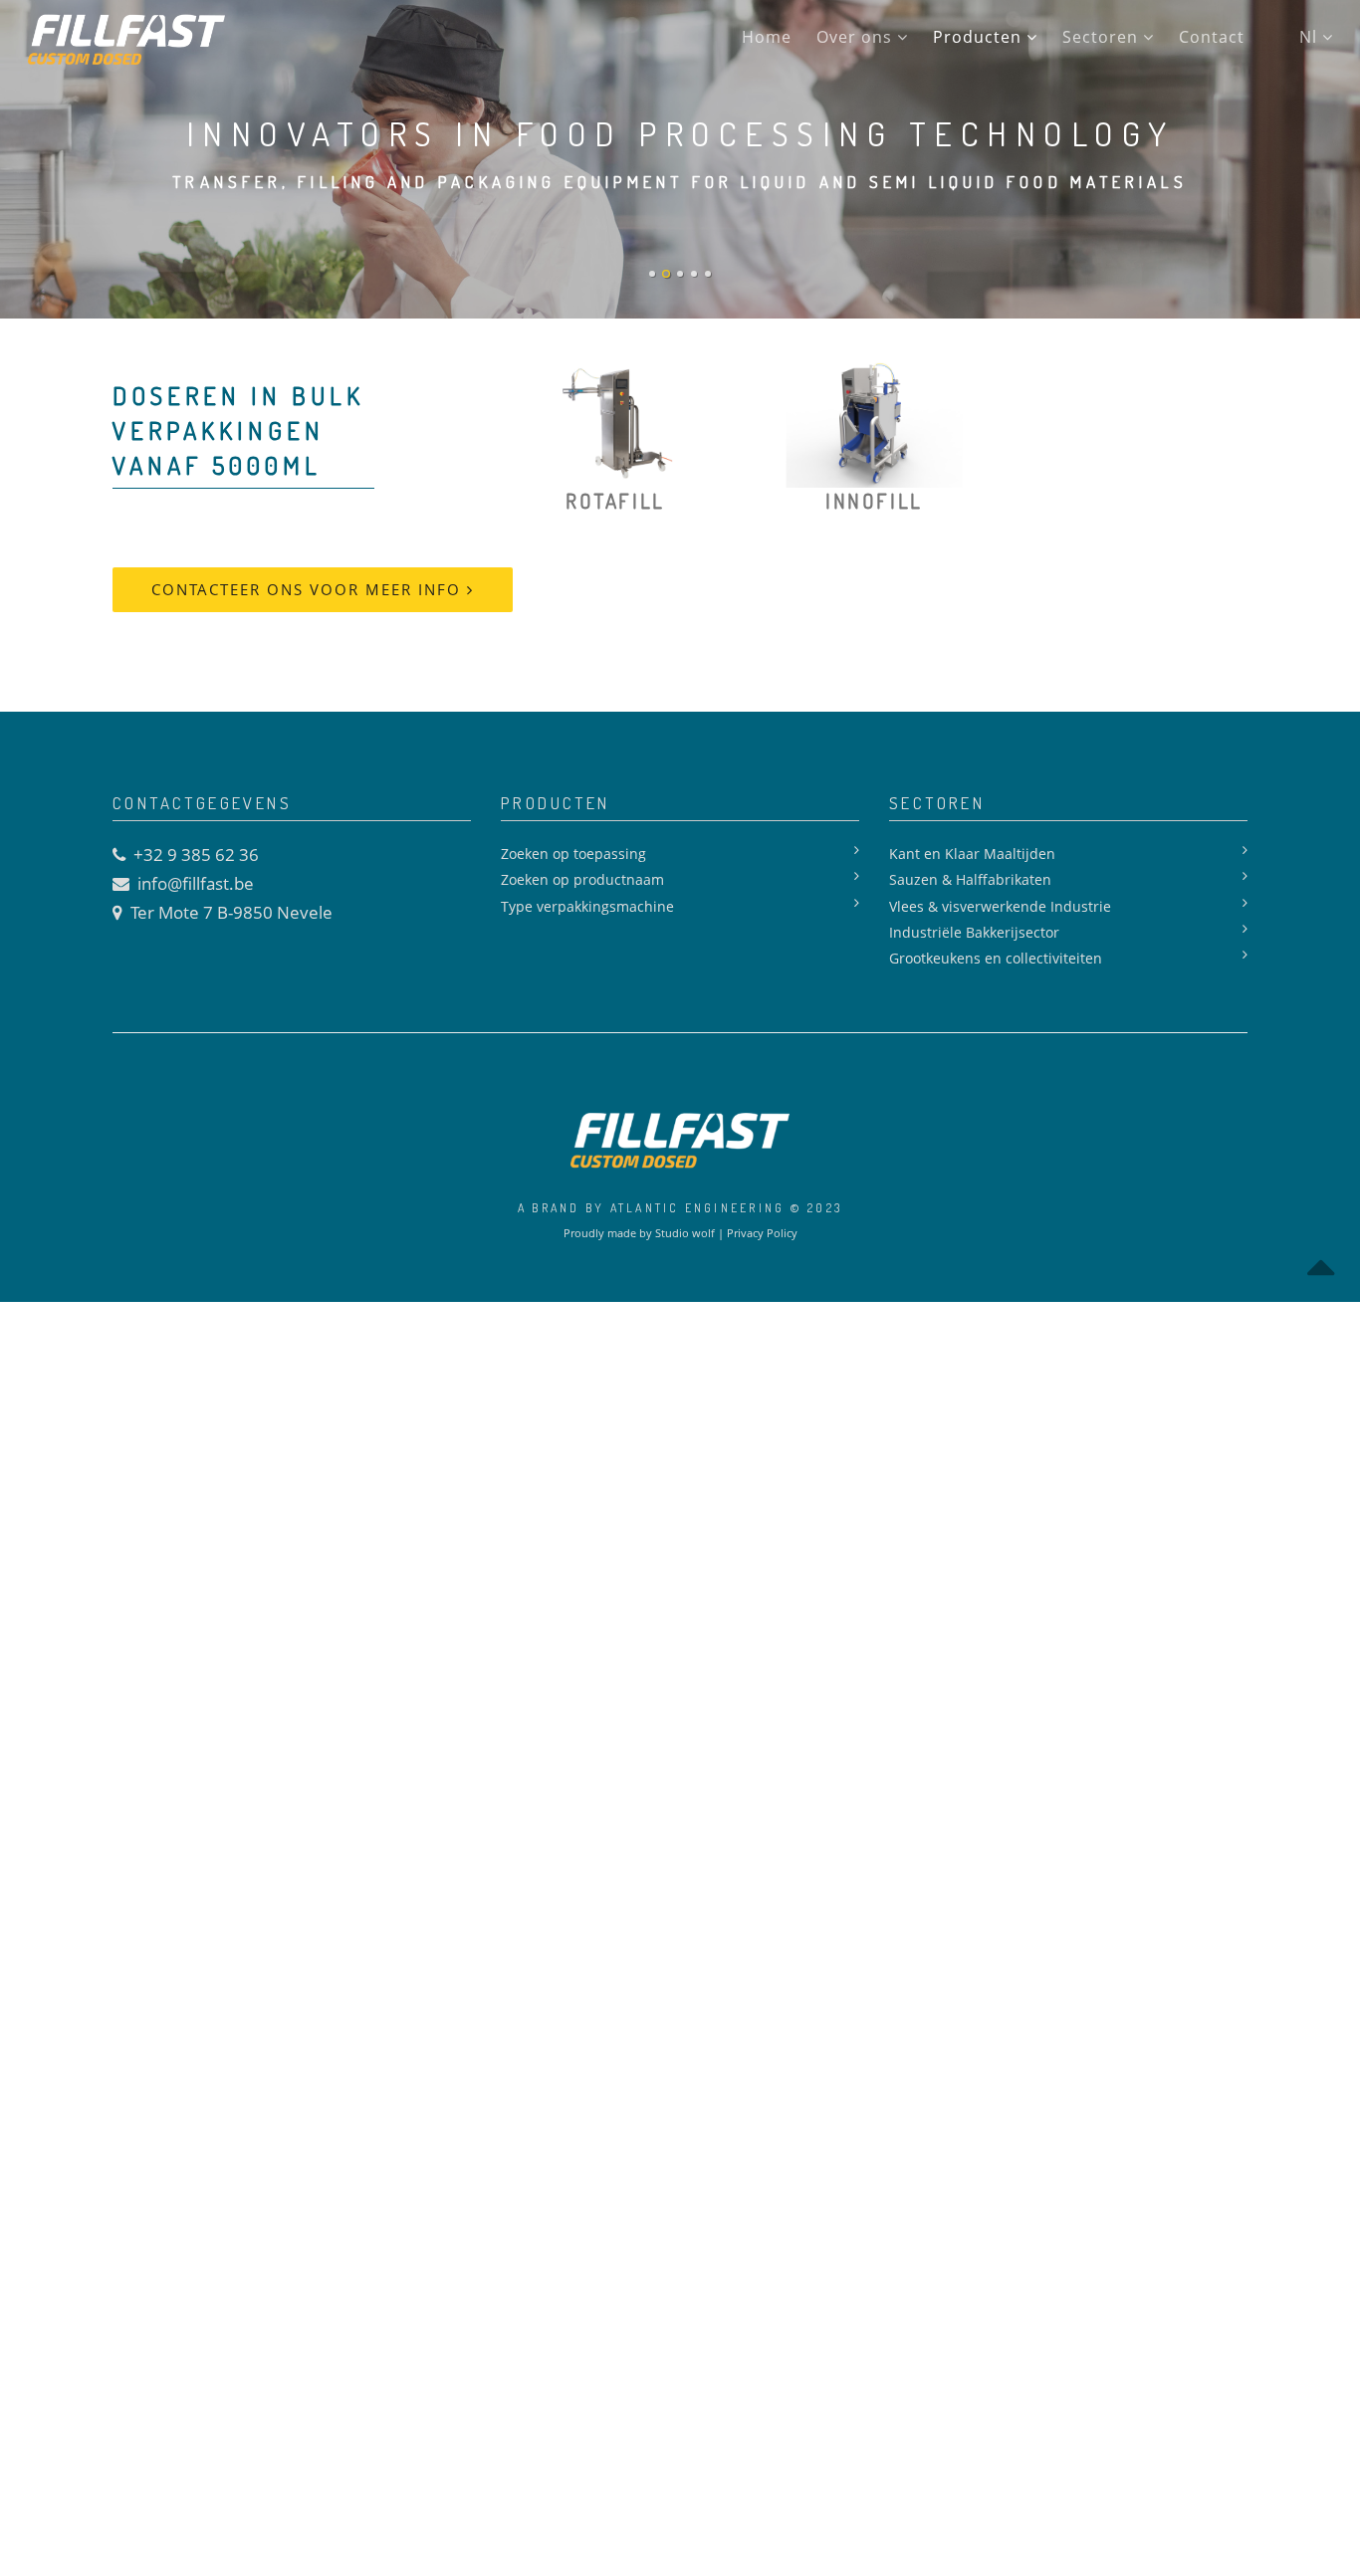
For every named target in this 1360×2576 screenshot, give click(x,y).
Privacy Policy (762, 1233)
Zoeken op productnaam (582, 879)
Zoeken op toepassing (573, 854)
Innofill (874, 500)
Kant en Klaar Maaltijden (972, 854)
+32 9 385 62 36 (196, 855)
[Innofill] (874, 422)
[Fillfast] (131, 40)
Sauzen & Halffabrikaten (970, 879)
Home (767, 37)
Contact (1212, 37)
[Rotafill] (615, 422)
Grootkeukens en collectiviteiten (996, 958)
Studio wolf (685, 1233)
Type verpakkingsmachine (587, 906)
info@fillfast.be (196, 883)
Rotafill (615, 500)
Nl (1311, 37)
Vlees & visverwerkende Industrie (1000, 906)
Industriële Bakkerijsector (974, 932)
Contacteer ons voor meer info (309, 589)
